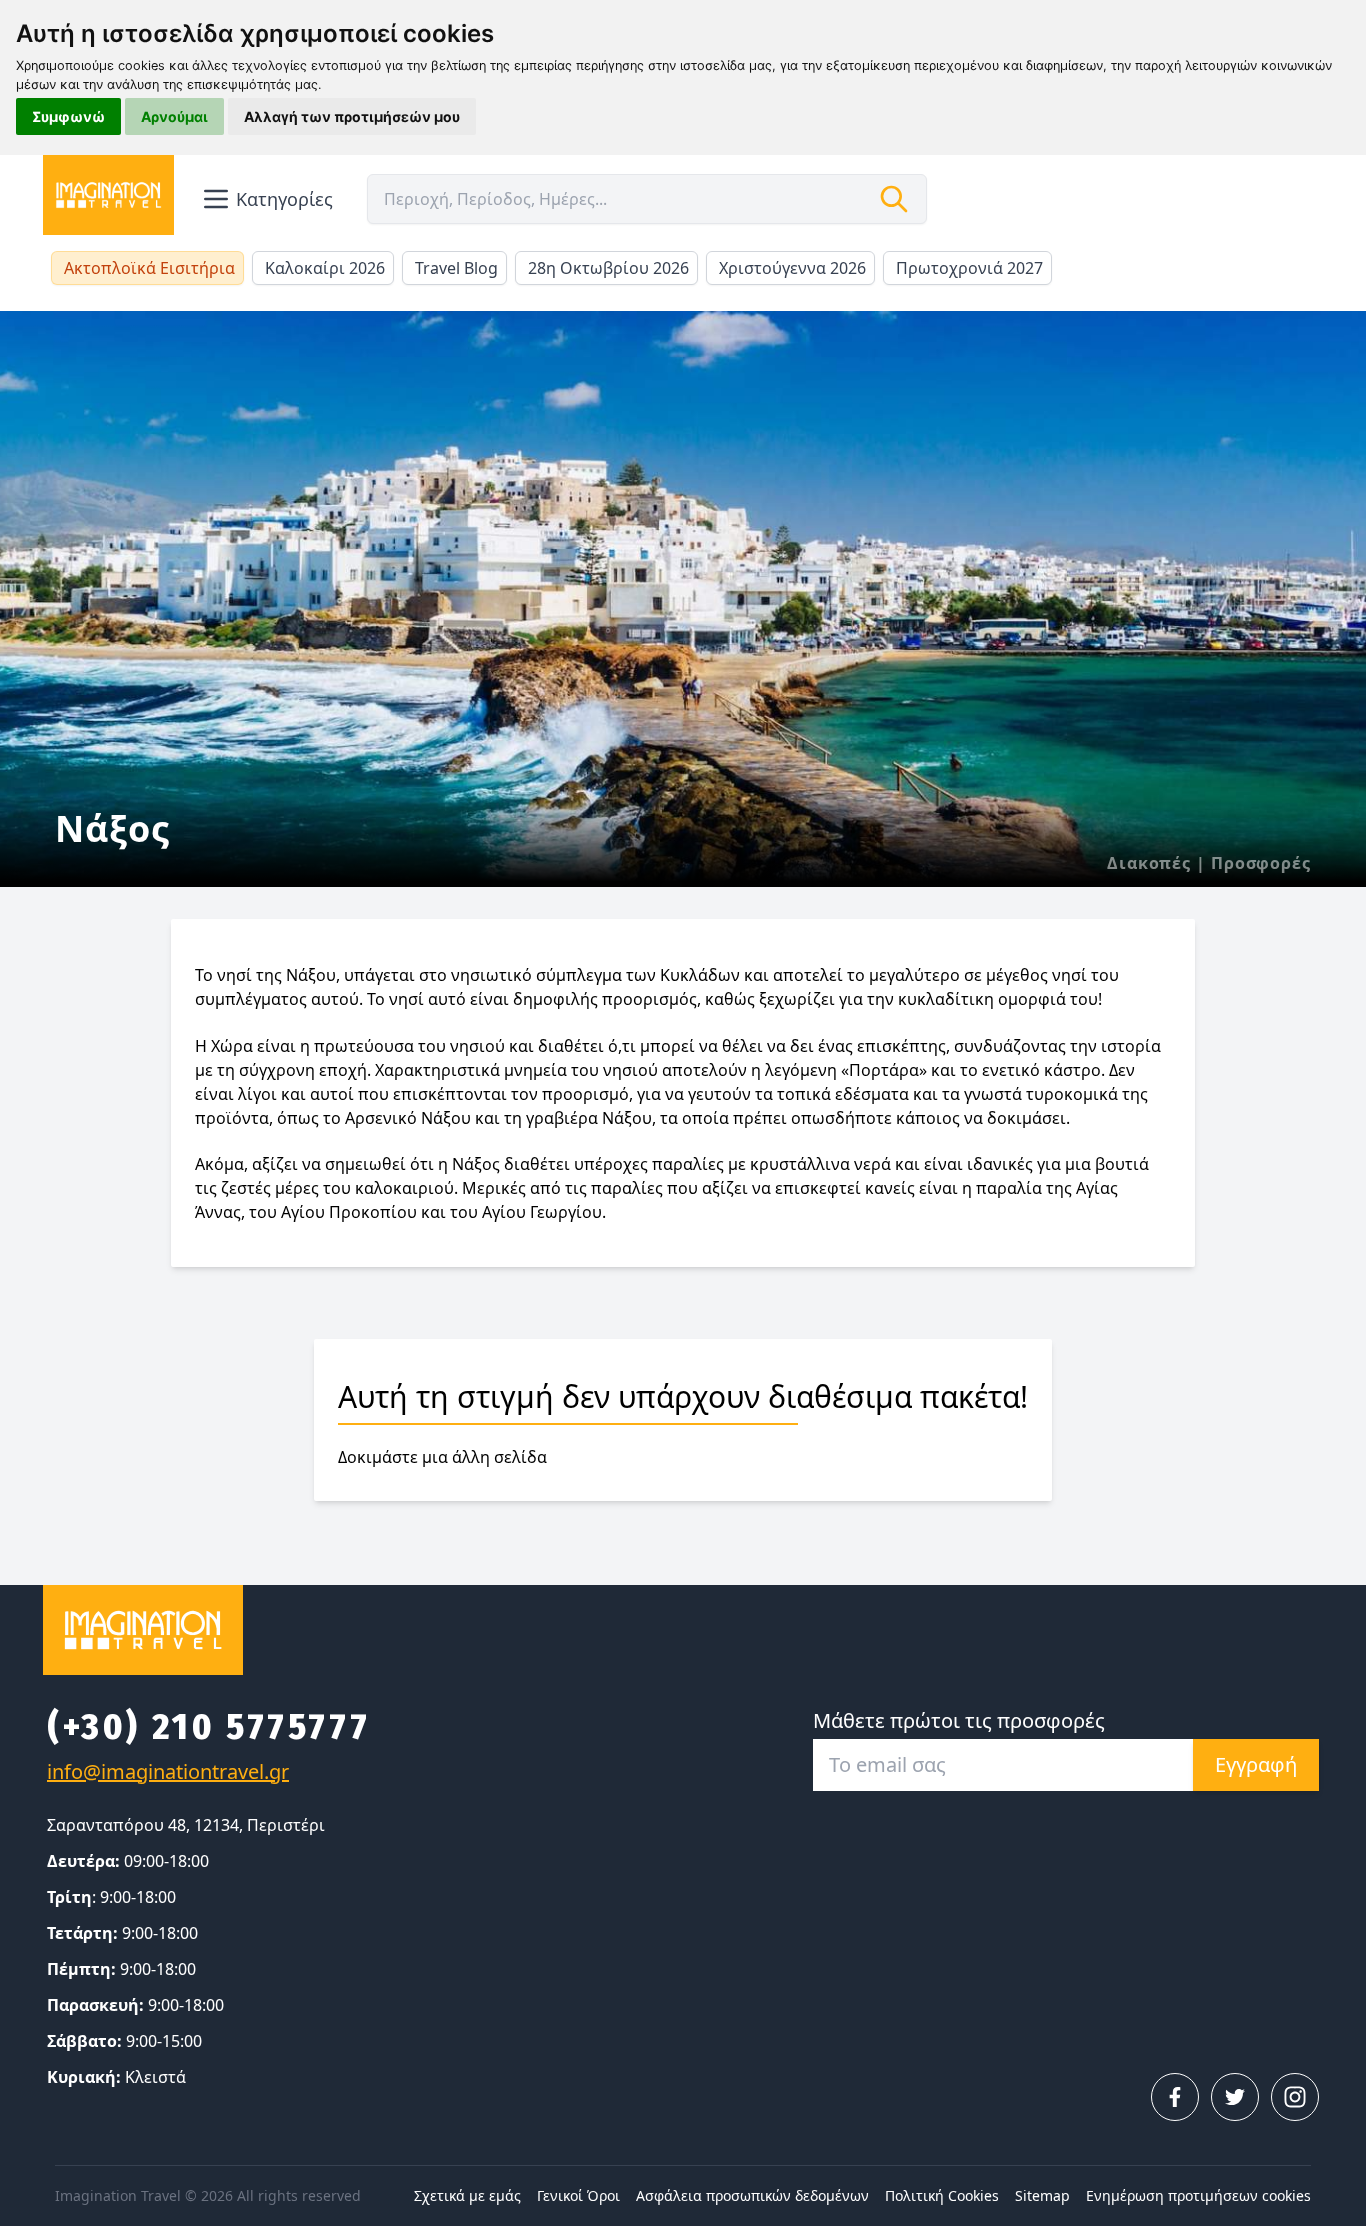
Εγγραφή (1256, 1764)
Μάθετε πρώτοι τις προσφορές (959, 1720)
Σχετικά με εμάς (467, 2195)
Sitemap (1042, 2195)
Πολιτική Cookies (942, 2195)
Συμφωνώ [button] (68, 116)
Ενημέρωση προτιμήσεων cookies (1198, 2195)
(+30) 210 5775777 (208, 1727)
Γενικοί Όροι (578, 2195)
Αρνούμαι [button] (174, 116)
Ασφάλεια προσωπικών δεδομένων (752, 2195)
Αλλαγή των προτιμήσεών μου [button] (352, 116)
